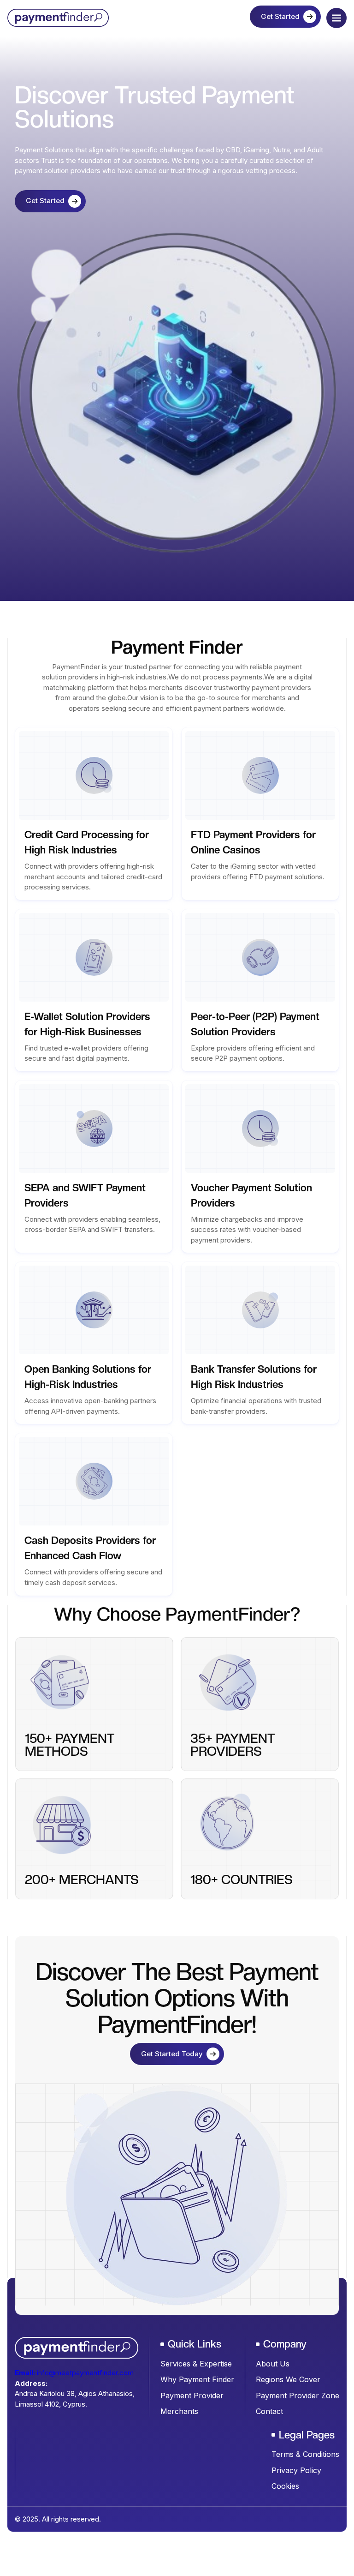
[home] (37, 18)
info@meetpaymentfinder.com (74, 2373)
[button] (336, 18)
